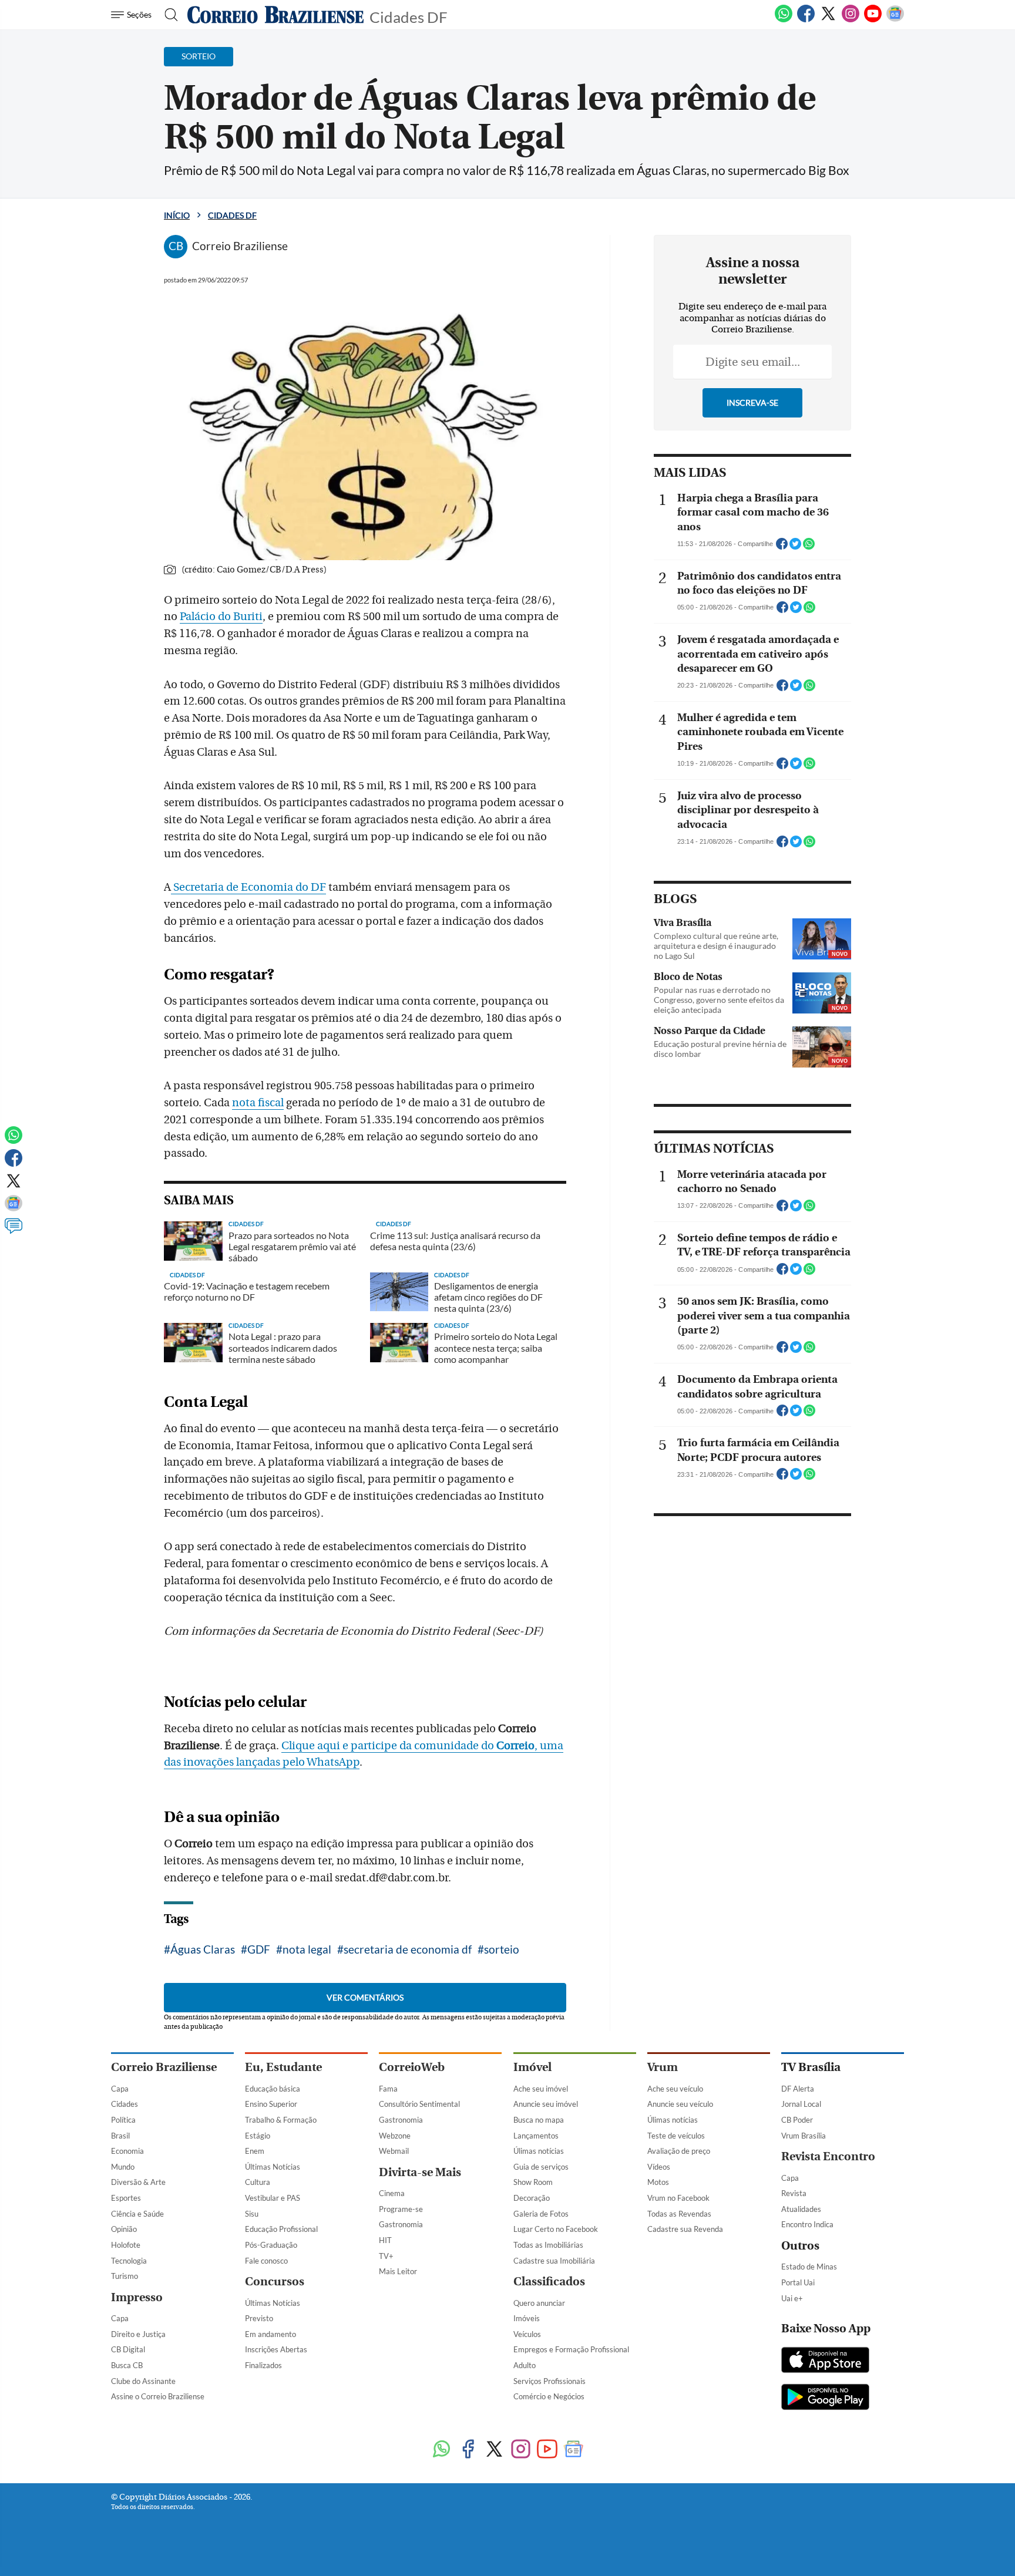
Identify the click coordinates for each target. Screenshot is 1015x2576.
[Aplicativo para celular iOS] (825, 2361)
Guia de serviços (541, 2167)
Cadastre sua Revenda (685, 2229)
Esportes (126, 2198)
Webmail (394, 2151)
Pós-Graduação (271, 2245)
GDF (259, 1949)
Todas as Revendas (679, 2214)
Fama (388, 2089)
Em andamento (270, 2334)
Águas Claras (203, 1949)
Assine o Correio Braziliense (158, 2396)
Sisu (252, 2214)
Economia (127, 2151)
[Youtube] (873, 20)
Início (177, 215)
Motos (658, 2182)
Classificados (549, 2282)
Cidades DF (409, 16)
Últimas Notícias (273, 2167)
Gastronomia (401, 2120)
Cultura (258, 2182)
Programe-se (401, 2209)
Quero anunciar (539, 2303)
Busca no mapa (539, 2120)
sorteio (502, 1949)
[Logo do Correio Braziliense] (275, 15)
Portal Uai (798, 2282)
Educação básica (273, 2089)
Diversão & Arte (138, 2182)
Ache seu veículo (675, 2089)
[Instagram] (851, 20)
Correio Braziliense (164, 2067)
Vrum (663, 2067)
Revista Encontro (828, 2156)
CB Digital (128, 2349)
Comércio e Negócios (549, 2396)
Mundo (123, 2167)
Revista (794, 2193)
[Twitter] (828, 20)
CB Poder (797, 2120)
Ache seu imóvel (541, 2089)
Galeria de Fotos (541, 2214)
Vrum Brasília (804, 2136)
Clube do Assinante (143, 2381)
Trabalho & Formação (281, 2120)
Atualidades (801, 2209)
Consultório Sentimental (419, 2104)
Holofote (126, 2245)
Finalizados (263, 2365)
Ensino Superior (271, 2104)
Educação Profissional (281, 2229)
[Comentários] (14, 1231)
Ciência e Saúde (137, 2214)
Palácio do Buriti (221, 617)
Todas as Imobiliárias (548, 2245)
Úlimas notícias (539, 2151)
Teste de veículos (676, 2136)
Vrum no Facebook (678, 2198)
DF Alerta (798, 2089)
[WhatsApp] (784, 20)
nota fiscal (258, 1103)
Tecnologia (129, 2261)
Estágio (258, 2136)
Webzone (395, 2136)
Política (123, 2120)
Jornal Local (801, 2104)
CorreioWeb (412, 2067)
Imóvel (532, 2067)
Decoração (532, 2198)
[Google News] (895, 20)
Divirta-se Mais (420, 2172)
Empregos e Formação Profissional (571, 2349)
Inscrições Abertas (276, 2349)
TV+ (386, 2256)
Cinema (392, 2193)
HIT (385, 2240)
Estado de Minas (809, 2267)
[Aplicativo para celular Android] (825, 2398)
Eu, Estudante (283, 2067)
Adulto (525, 2365)
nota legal (307, 1949)
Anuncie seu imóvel (546, 2104)
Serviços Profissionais (549, 2381)
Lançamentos (536, 2136)
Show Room (533, 2182)
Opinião (124, 2229)
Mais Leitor (398, 2271)
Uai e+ (792, 2298)
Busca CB (127, 2365)
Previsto (259, 2318)
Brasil (120, 2136)
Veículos (527, 2334)
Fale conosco (266, 2261)
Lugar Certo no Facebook (556, 2229)
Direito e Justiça (138, 2334)
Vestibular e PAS (273, 2198)
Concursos (275, 2282)
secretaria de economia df (408, 1949)
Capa (120, 2089)
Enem (255, 2151)
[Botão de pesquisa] (168, 15)
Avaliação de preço (679, 2151)
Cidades (125, 2104)
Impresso (137, 2297)
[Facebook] (806, 20)
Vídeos (659, 2167)
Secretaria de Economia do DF (248, 887)
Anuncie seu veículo (680, 2104)
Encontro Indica (807, 2224)
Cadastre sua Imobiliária (554, 2261)
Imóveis (527, 2318)
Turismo (125, 2276)
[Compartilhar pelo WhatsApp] (809, 547)
